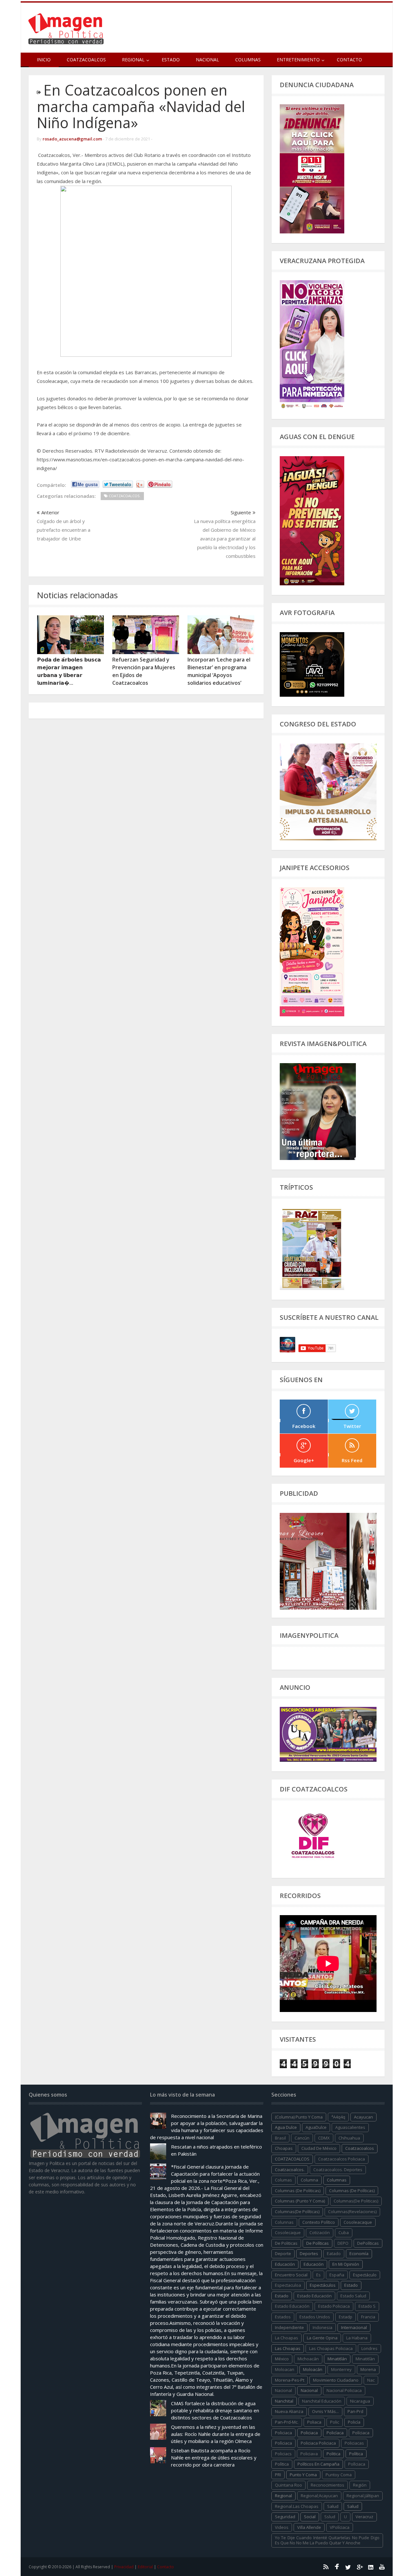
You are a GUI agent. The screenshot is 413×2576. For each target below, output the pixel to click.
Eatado (334, 2253)
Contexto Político (319, 2222)
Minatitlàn (365, 2359)
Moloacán (313, 2369)
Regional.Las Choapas (297, 2506)
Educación (314, 2264)
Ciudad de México (319, 2148)
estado (351, 2285)
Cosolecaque (288, 2232)
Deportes (309, 2253)
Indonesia (322, 2327)
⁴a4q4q (338, 2117)
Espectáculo (365, 2275)
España (337, 2275)
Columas (283, 2180)
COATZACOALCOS (292, 2159)
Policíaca (335, 2433)
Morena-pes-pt (290, 2380)
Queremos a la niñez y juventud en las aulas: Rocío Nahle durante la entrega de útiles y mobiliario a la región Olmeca (216, 2434)
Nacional (207, 60)
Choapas (284, 2148)
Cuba (344, 2232)
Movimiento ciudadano (336, 2380)
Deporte (283, 2253)
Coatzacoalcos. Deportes (338, 2170)
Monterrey (341, 2369)
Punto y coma (303, 2475)
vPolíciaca (340, 2527)
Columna (309, 2180)
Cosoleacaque (358, 2222)
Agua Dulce (286, 2127)
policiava (309, 2454)
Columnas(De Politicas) (356, 2201)
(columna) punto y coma (299, 2117)
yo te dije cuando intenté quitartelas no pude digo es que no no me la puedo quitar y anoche (327, 2540)
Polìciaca (283, 2443)
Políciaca (361, 2433)
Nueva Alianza (289, 2411)
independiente (289, 2327)
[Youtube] (382, 2567)
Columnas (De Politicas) (298, 2191)
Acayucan (363, 2117)
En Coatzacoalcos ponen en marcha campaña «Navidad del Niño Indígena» (141, 106)
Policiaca (309, 2433)
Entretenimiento (298, 60)
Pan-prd (355, 2411)
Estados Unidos (315, 2317)
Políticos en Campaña (318, 2464)
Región (360, 2485)
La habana (357, 2338)
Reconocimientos (327, 2485)
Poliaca (314, 2422)
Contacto (349, 60)
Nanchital (284, 2401)
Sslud (330, 2517)
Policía (354, 2422)
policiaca (283, 2433)
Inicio (44, 60)
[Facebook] (337, 2567)
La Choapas (287, 2338)
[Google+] (359, 2567)
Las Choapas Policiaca (331, 2348)
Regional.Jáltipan (363, 2496)
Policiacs (283, 2454)
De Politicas (286, 2243)
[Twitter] (348, 2567)
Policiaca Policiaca (318, 2443)
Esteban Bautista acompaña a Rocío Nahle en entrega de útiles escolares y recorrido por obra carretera (214, 2458)
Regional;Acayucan (319, 2496)
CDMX (324, 2138)
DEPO (343, 2243)
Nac (371, 2380)
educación (285, 2264)
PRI (278, 2475)
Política (356, 2454)
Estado (171, 60)
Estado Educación (314, 2296)
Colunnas (284, 2222)
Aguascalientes (350, 2127)
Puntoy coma (339, 2475)
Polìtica (282, 2464)
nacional (283, 2390)
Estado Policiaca (334, 2306)
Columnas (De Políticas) (352, 2191)
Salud (353, 2506)
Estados (283, 2317)
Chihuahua (349, 2138)
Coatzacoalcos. (290, 2170)
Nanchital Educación (322, 2401)
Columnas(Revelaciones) (352, 2212)
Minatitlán (337, 2359)
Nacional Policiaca (344, 2390)
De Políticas (317, 2243)
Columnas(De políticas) (297, 2212)
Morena (368, 2369)
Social (310, 2517)
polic (335, 2422)
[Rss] (326, 2567)
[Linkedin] (371, 2567)
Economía (359, 2253)
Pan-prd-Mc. (287, 2422)
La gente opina (322, 2338)
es (318, 2275)
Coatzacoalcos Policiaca (342, 2159)
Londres (369, 2348)
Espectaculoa (288, 2285)
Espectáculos (323, 2285)
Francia (368, 2317)
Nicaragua (360, 2401)
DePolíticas (368, 2243)
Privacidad (124, 2567)
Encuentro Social (291, 2275)
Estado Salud (353, 2296)
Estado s (367, 2306)
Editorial (145, 2567)
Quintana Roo (288, 2485)
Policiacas (354, 2443)
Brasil (280, 2138)
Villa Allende (309, 2527)
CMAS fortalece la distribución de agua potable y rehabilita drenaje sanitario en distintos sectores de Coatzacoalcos (215, 2410)
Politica (333, 2454)
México (282, 2359)
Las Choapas (288, 2348)
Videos (282, 2527)
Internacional (354, 2327)
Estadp (346, 2317)
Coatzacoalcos (86, 60)
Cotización (320, 2232)
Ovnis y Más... (325, 2411)
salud (333, 2506)
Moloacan (285, 2369)
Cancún (302, 2138)
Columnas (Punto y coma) (300, 2201)
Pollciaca (357, 2464)
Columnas (248, 60)
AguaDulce (316, 2127)
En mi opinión (346, 2264)
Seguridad (285, 2517)
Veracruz (364, 2517)
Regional (283, 2496)
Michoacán (308, 2359)
